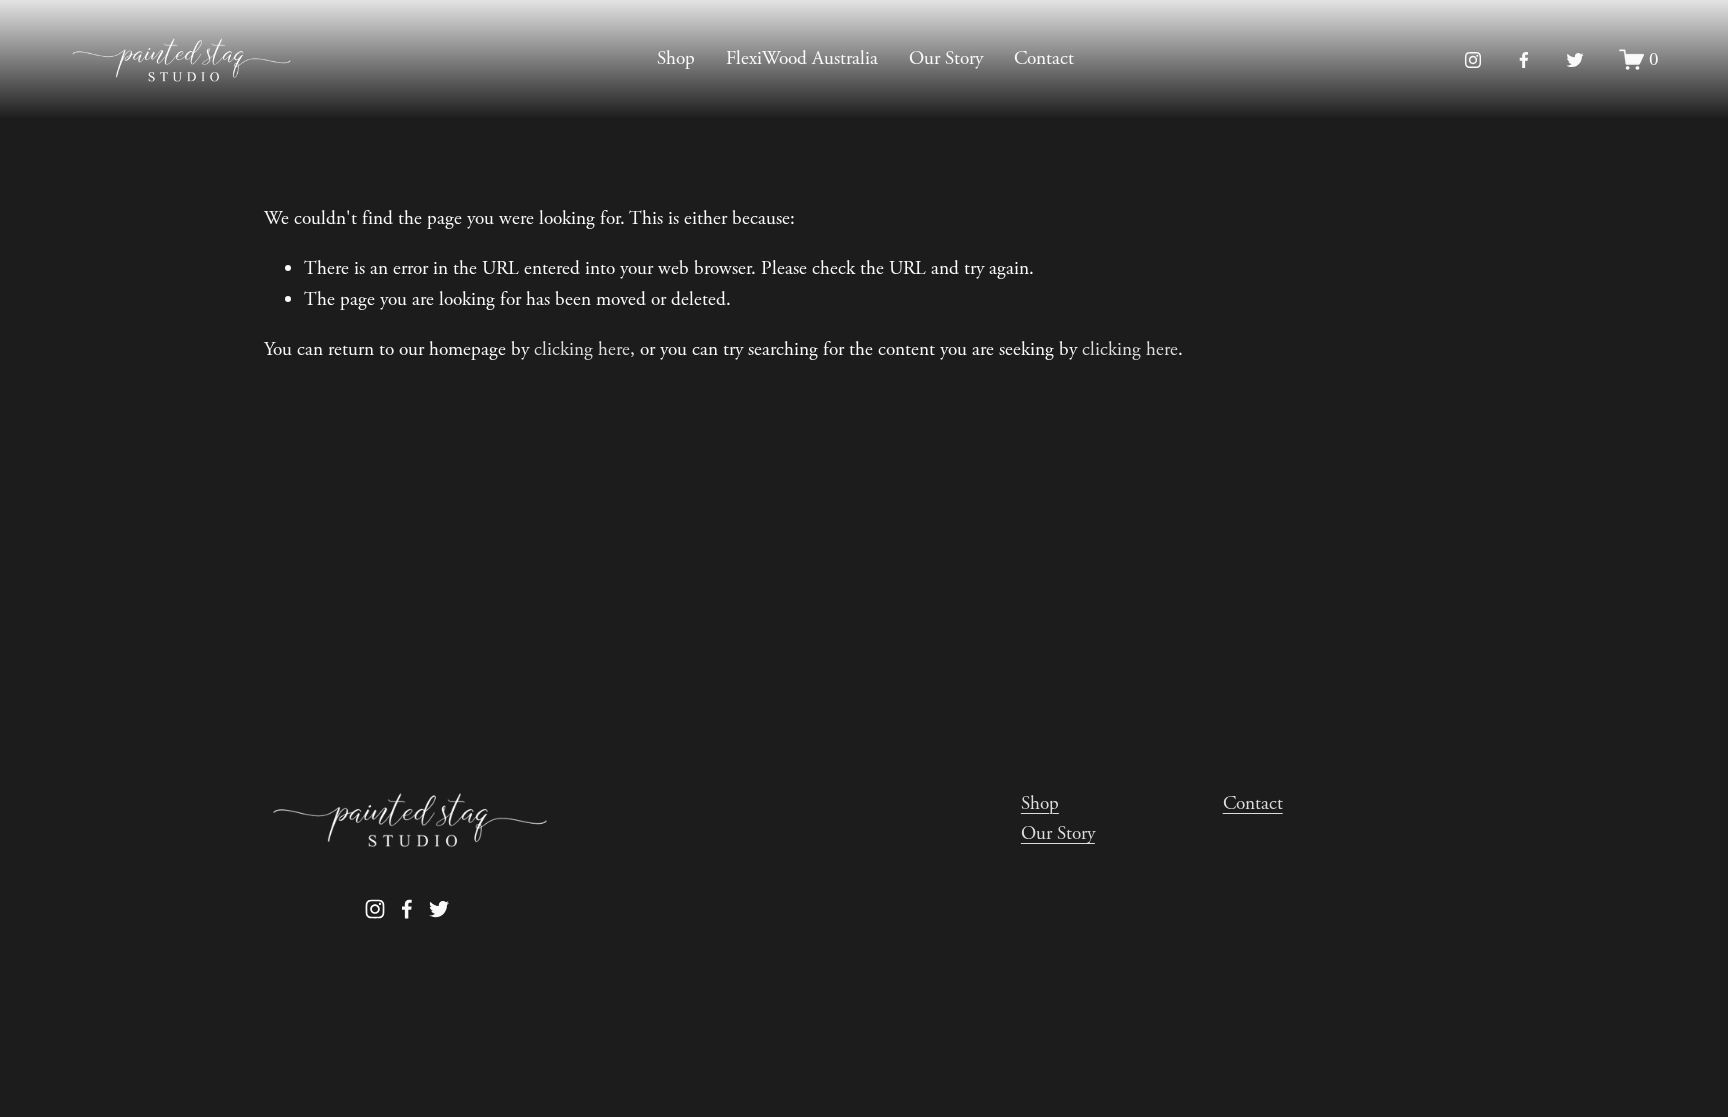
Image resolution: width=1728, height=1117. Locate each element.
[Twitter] (1575, 60)
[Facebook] (1524, 60)
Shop (676, 58)
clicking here (582, 349)
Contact (1044, 58)
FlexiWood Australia (802, 58)
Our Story (946, 58)
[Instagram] (1473, 60)
